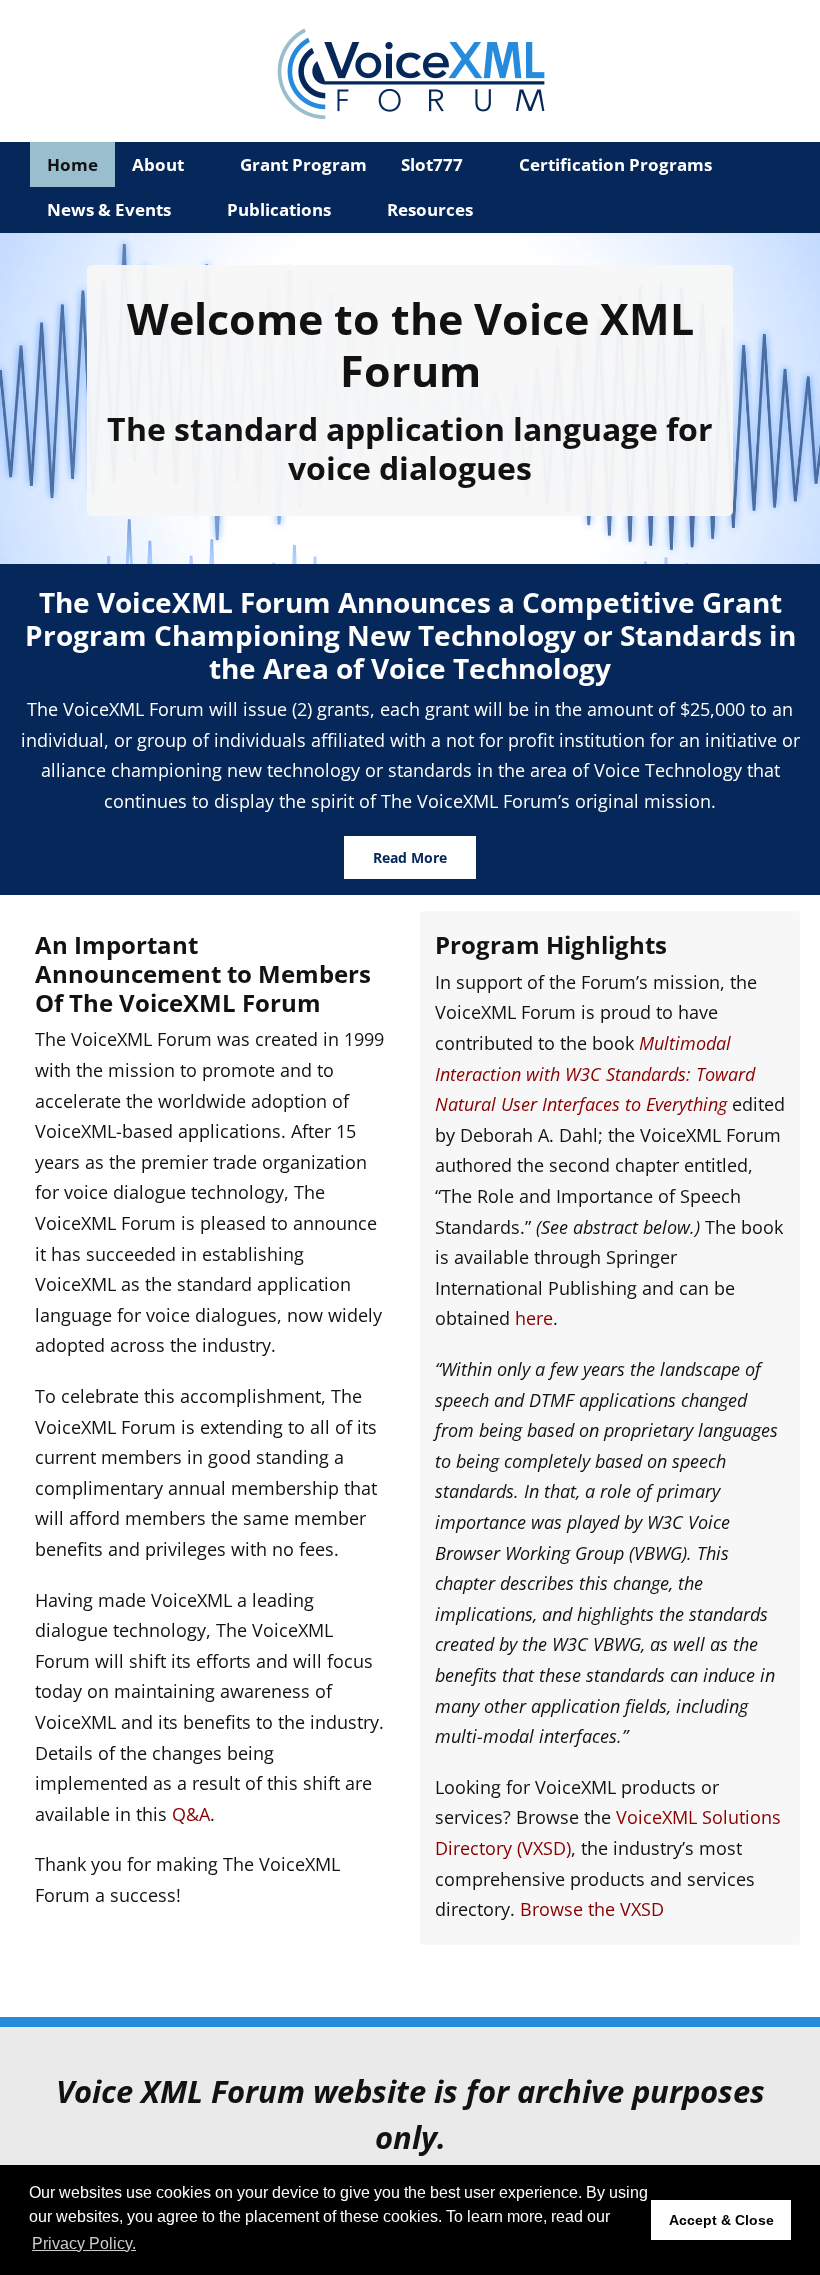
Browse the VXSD (592, 1909)
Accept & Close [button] (721, 2220)
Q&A (191, 1814)
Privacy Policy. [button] (84, 2243)
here (534, 1318)
